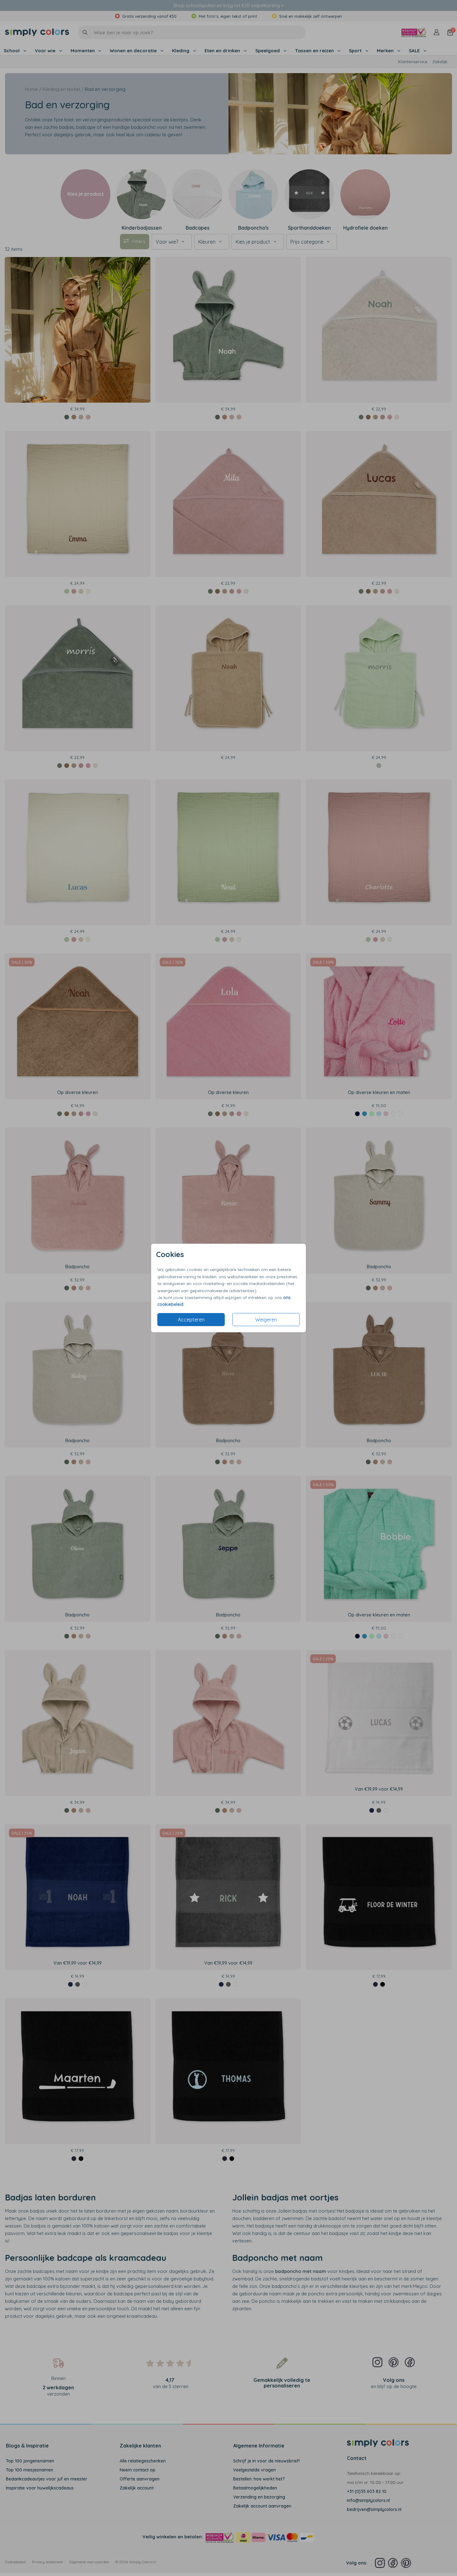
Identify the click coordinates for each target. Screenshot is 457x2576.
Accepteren (191, 1320)
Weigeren (266, 1320)
